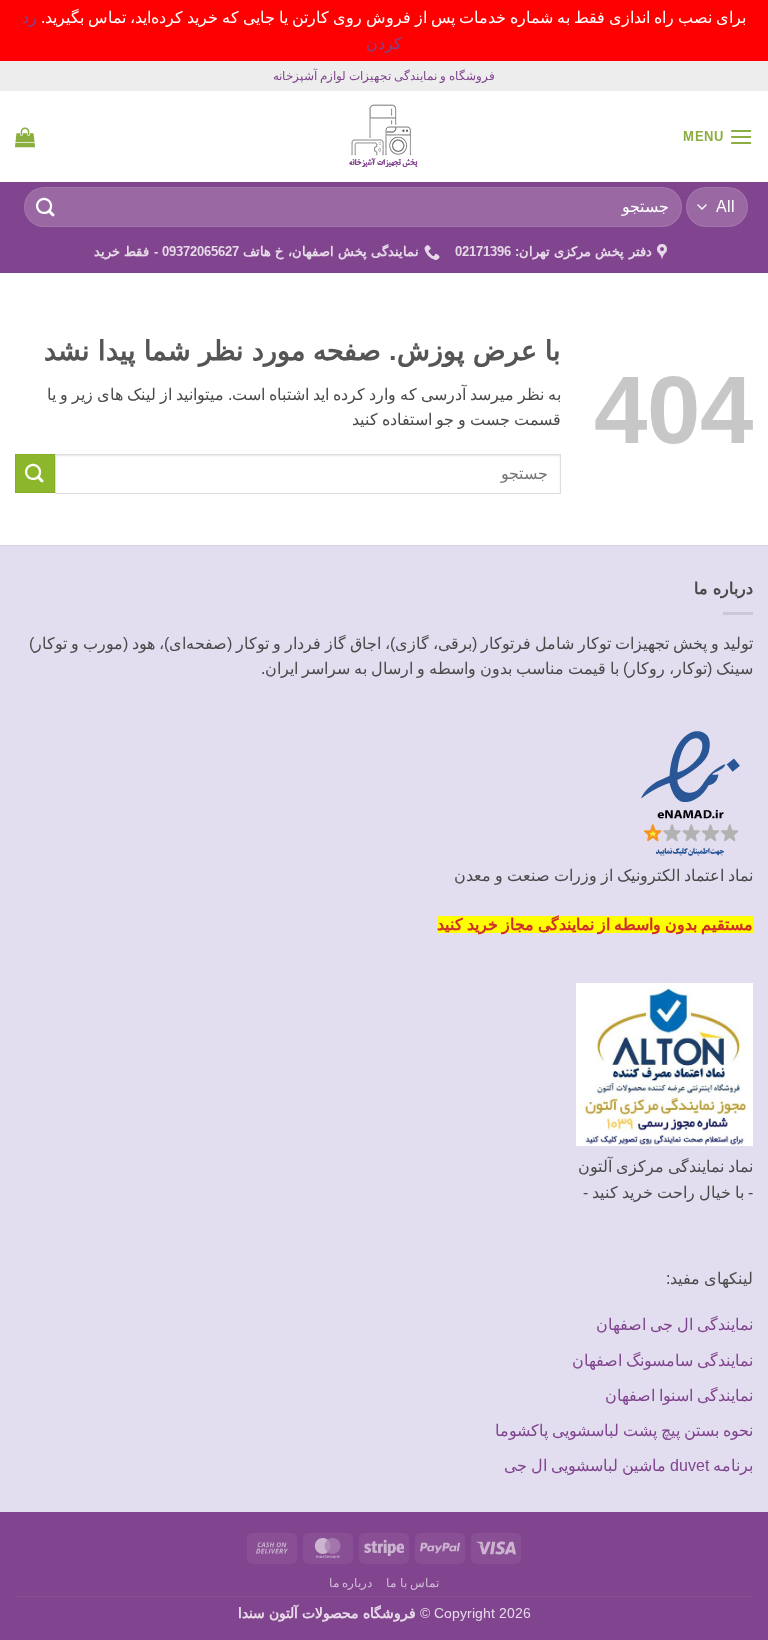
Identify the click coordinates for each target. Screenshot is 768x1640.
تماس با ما (412, 1583)
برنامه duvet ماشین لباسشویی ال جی (628, 1465)
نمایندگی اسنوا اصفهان (679, 1395)
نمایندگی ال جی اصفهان (674, 1324)
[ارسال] (46, 207)
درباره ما (351, 1583)
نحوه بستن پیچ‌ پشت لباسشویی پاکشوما (624, 1430)
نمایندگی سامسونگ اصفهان (662, 1360)
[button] (718, 136)
